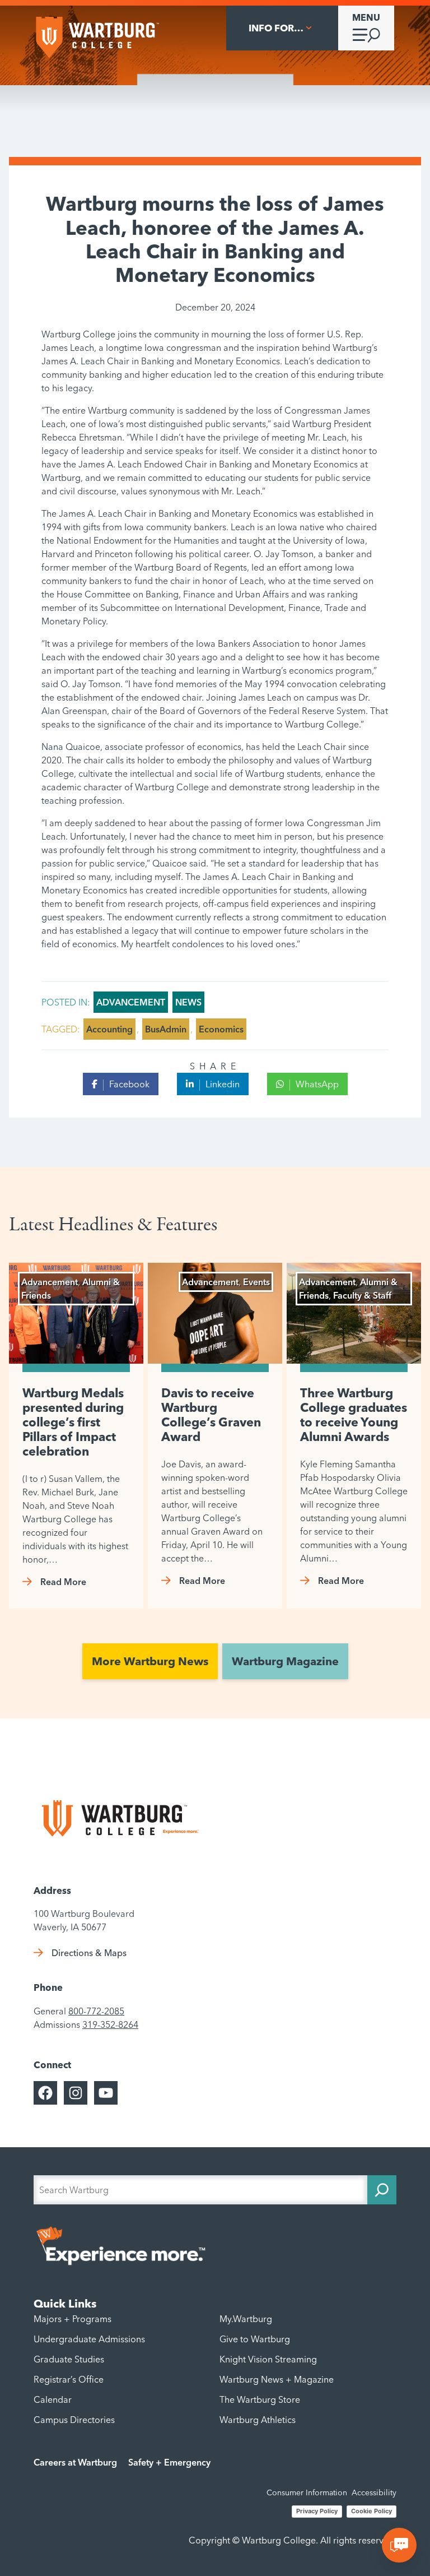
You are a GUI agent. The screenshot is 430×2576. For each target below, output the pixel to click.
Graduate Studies (69, 2359)
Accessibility (374, 2492)
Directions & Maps (89, 1953)
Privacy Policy (317, 2511)
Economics (221, 1029)
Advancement (131, 1002)
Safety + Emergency (169, 2462)
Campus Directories (74, 2420)
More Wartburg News (150, 1661)
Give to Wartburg (255, 2339)
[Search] (382, 2190)
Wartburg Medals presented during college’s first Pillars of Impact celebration (73, 1422)
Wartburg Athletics (258, 2420)
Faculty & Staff (362, 1295)
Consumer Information (307, 2492)
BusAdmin (166, 1029)
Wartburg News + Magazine (277, 2379)
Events (256, 1282)
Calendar (53, 2399)
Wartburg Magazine (285, 1661)
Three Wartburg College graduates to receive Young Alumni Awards (354, 1415)
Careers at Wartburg (75, 2462)
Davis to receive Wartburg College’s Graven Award (211, 1415)
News (188, 1002)
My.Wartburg (246, 2319)
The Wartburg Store (260, 2399)
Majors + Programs (73, 2319)
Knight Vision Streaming (268, 2359)
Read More (63, 1582)
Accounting (109, 1029)
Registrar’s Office (69, 2379)
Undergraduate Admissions (89, 2339)
